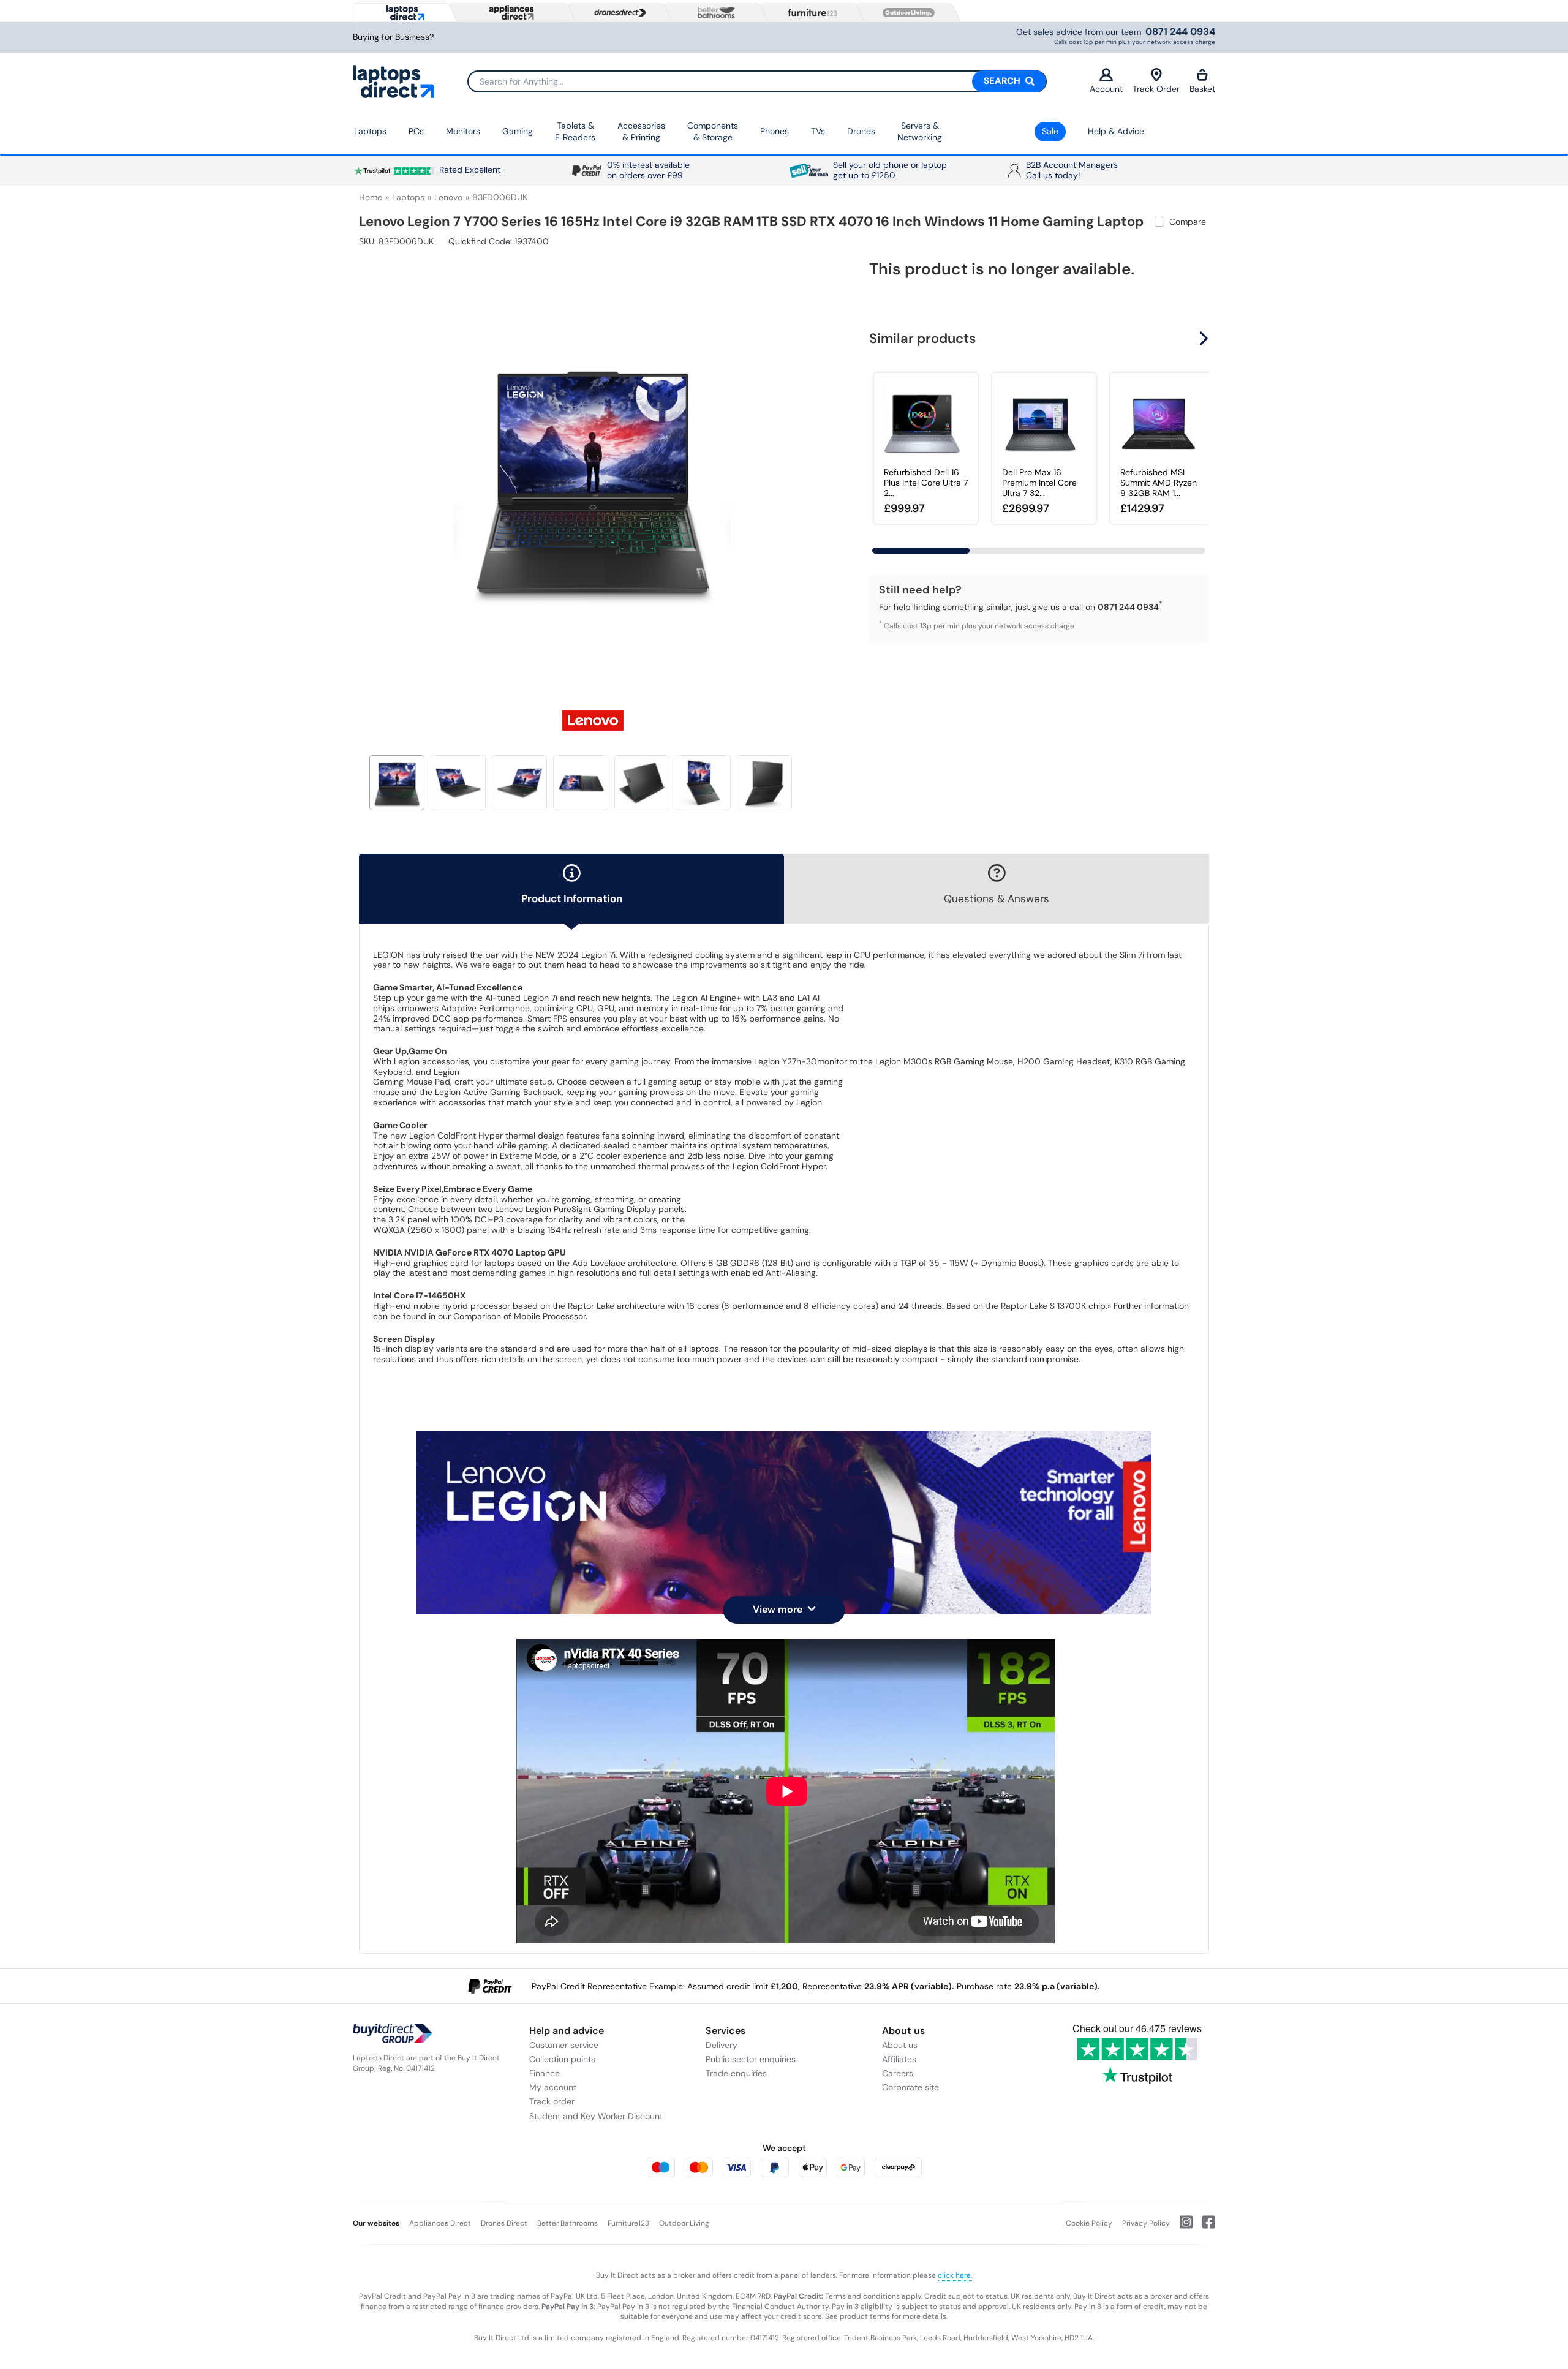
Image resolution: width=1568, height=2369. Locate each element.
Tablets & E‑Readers (575, 132)
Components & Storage (713, 132)
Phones (775, 131)
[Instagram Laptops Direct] (1181, 2227)
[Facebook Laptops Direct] (1204, 2227)
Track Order (1156, 89)
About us (900, 2045)
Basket (1202, 89)
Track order (552, 2101)
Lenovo (448, 197)
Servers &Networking (920, 132)
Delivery (722, 2045)
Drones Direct (504, 2223)
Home (371, 197)
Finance (545, 2073)
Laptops (370, 131)
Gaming (518, 131)
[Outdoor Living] (906, 13)
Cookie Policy (1089, 2223)
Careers (898, 2073)
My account (553, 2087)
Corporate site (910, 2087)
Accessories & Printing (641, 132)
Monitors (463, 131)
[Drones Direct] (617, 13)
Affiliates (899, 2059)
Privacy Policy (1146, 2223)
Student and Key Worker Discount (596, 2116)
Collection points (562, 2059)
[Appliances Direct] (510, 12)
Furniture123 (628, 2223)
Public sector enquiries (751, 2059)
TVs (818, 131)
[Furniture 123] (810, 12)
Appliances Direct (440, 2223)
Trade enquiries (736, 2073)
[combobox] (757, 81)
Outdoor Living (684, 2223)
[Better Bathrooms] (714, 13)
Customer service (564, 2045)
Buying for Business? (393, 37)
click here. (955, 2275)
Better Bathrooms (567, 2223)
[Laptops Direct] (403, 13)
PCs (416, 131)
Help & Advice (1116, 131)
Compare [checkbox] (1188, 222)
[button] (818, 470)
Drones (861, 131)
